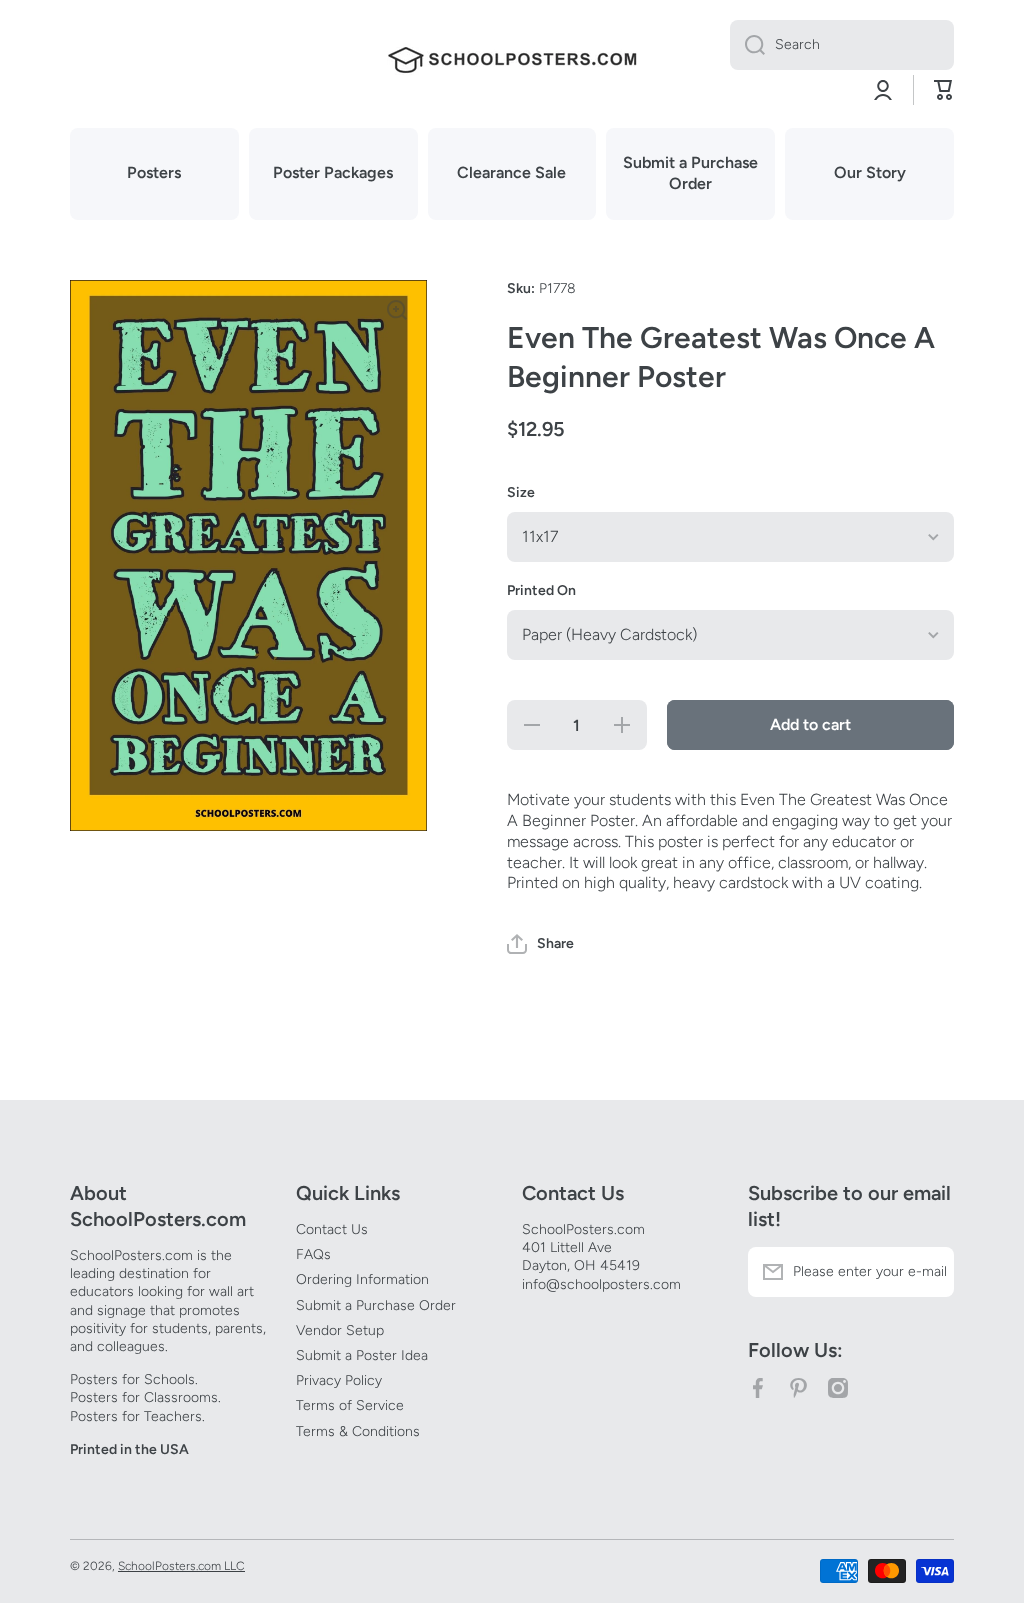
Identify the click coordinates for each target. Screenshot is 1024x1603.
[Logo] (512, 60)
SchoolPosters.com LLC (181, 1566)
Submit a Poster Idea (362, 1355)
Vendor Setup (340, 1330)
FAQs (313, 1254)
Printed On (541, 590)
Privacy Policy (339, 1380)
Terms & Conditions (358, 1431)
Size (521, 492)
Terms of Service (350, 1405)
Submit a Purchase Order (376, 1305)
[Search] (747, 45)
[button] (540, 944)
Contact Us (332, 1229)
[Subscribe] (929, 1272)
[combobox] (842, 45)
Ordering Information (362, 1279)
